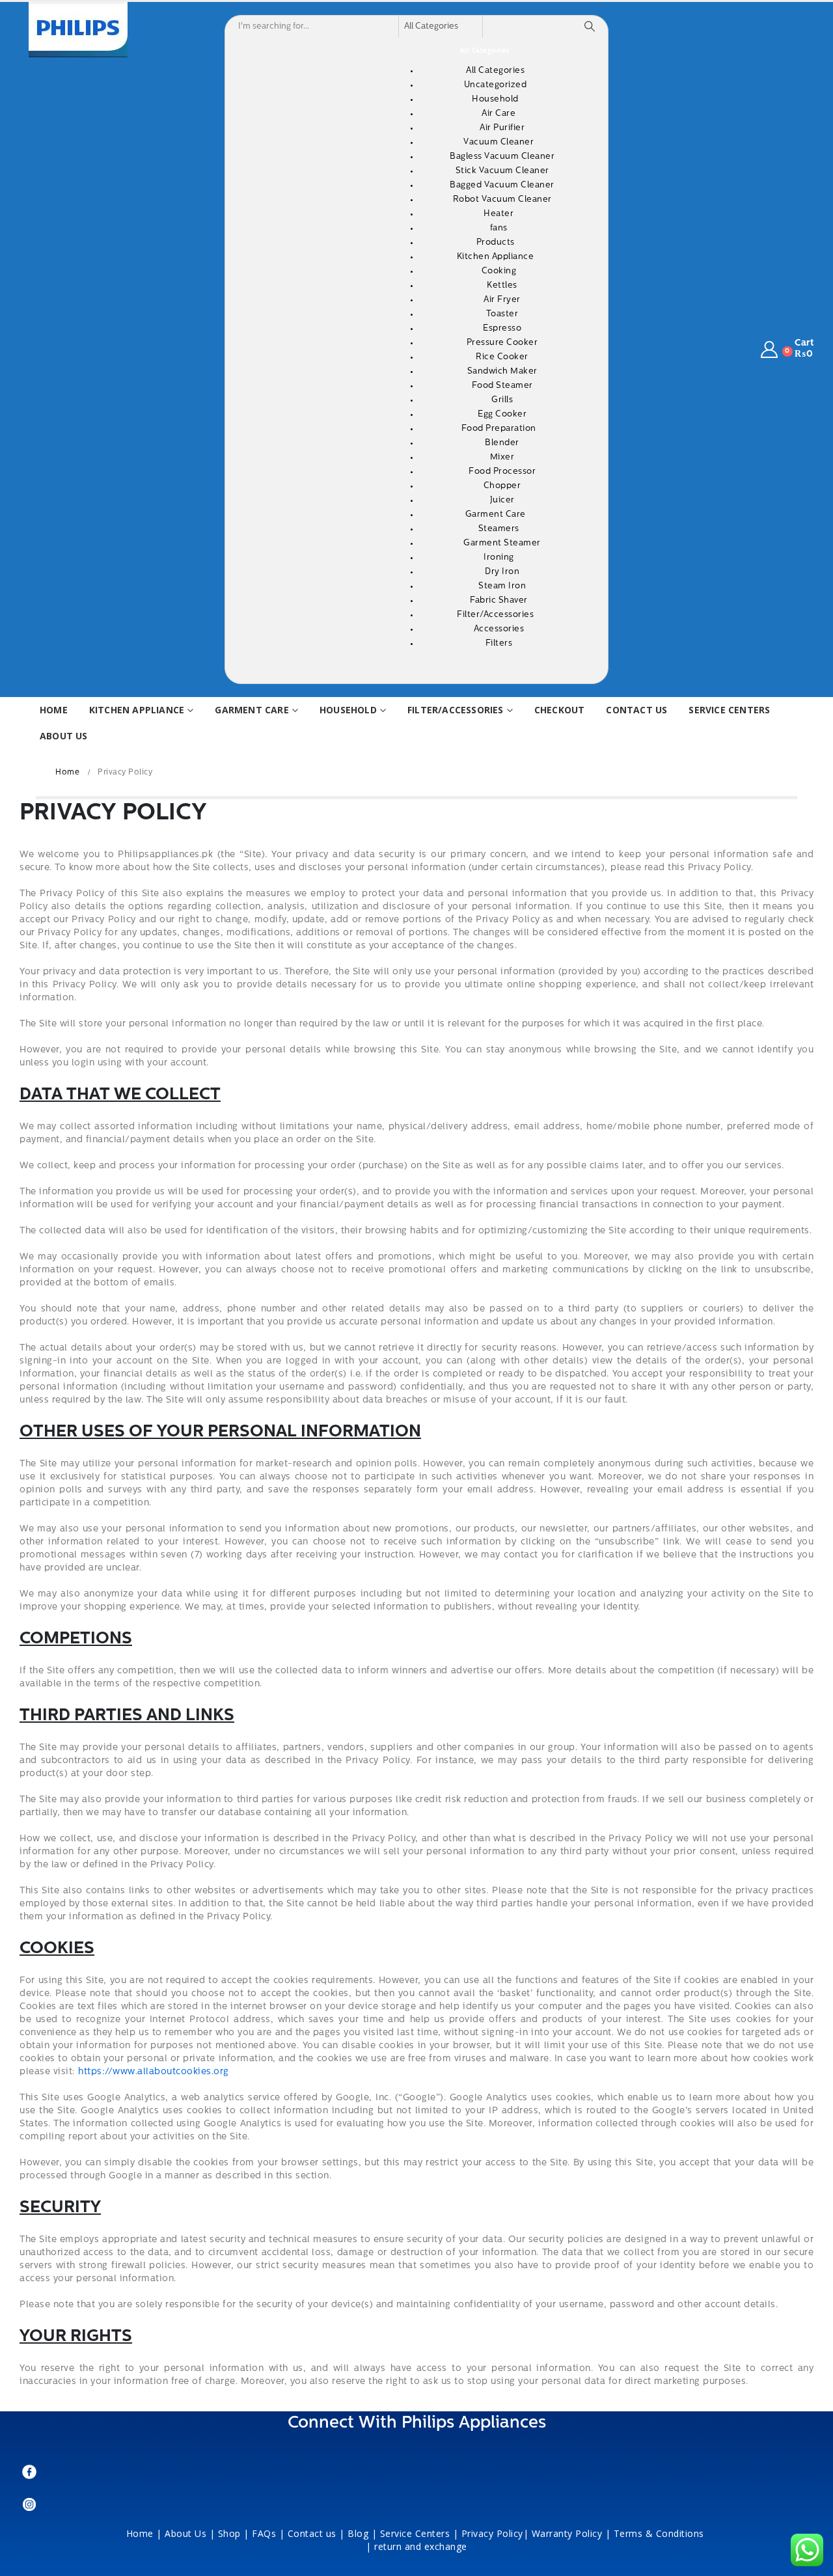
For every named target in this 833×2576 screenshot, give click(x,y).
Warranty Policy (567, 2533)
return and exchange (421, 2546)
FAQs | (268, 2533)
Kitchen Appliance (137, 710)
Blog (358, 2533)
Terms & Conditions (661, 2533)
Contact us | (316, 2533)
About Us (185, 2533)
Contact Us (636, 710)
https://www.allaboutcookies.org (154, 2072)
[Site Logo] (78, 30)
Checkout (560, 710)
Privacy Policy (492, 2533)
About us (64, 736)
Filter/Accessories (456, 710)
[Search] (590, 27)
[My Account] (770, 350)
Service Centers (729, 710)
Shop (229, 2533)
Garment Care (252, 710)
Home (54, 710)
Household (348, 710)
